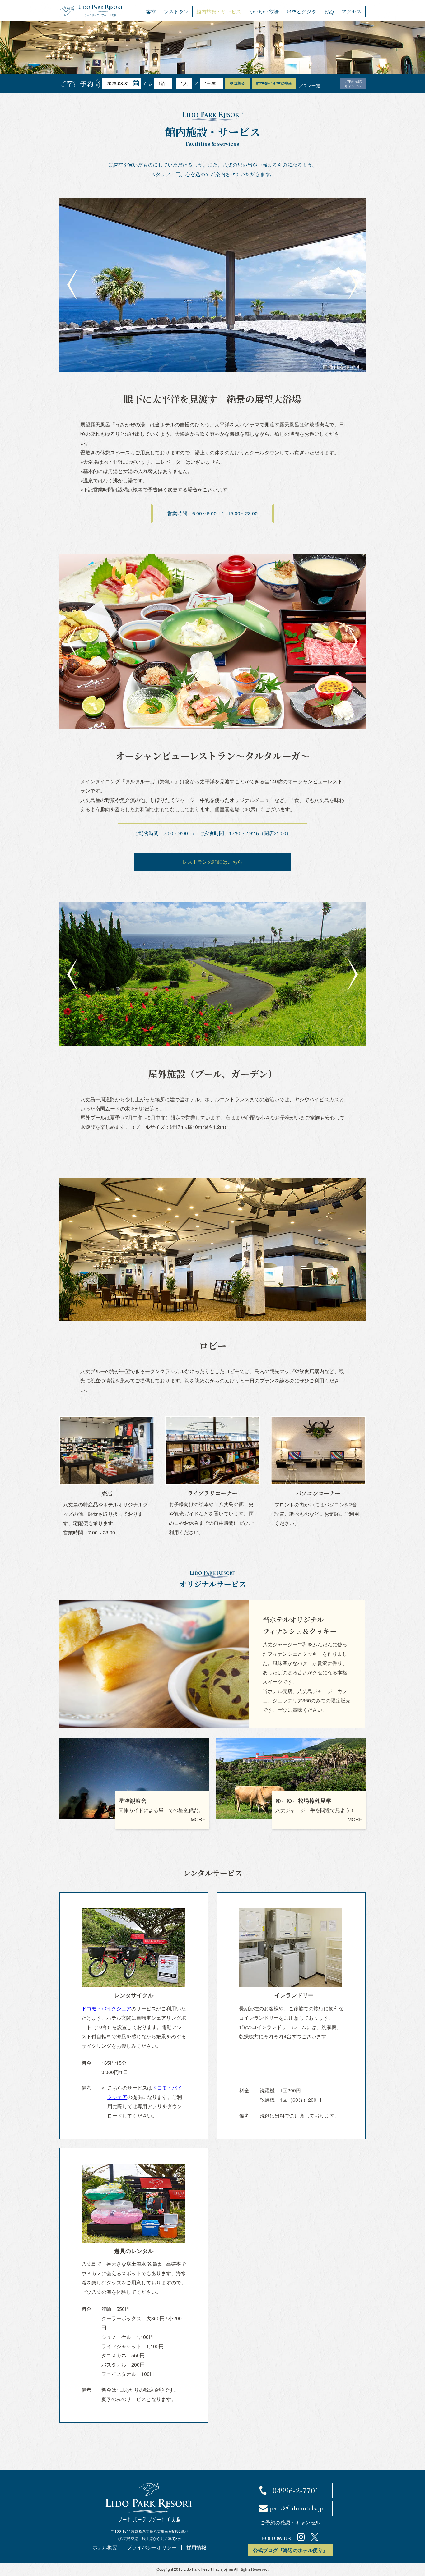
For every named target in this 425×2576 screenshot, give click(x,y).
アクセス (352, 12)
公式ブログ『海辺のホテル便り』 (290, 2550)
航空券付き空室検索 (274, 83)
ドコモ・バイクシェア (106, 2008)
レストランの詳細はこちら (213, 862)
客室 (151, 12)
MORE (198, 1819)
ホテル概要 (105, 2547)
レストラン (176, 12)
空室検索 (237, 83)
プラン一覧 (309, 85)
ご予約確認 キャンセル (353, 84)
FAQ (329, 12)
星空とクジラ (301, 12)
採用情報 (196, 2547)
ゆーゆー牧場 (264, 12)
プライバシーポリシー (152, 2547)
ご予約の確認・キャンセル (290, 2522)
